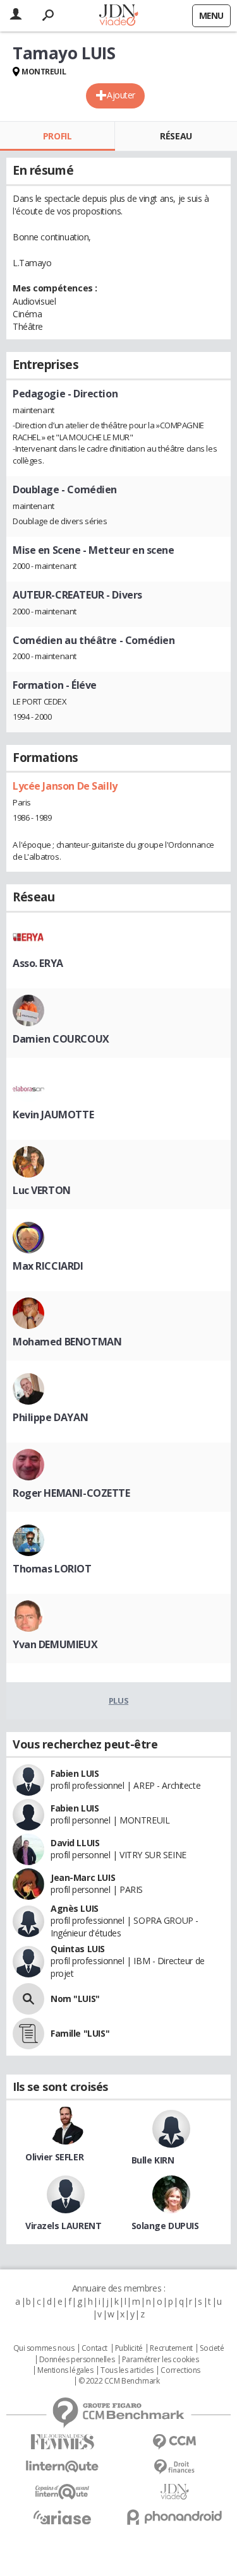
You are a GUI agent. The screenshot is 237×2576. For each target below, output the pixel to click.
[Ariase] (63, 2517)
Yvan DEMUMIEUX (55, 1644)
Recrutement (171, 2348)
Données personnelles (77, 2360)
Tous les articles (127, 2370)
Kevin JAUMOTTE (53, 1115)
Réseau (176, 136)
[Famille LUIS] (28, 2034)
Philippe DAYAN (50, 1417)
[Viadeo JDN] (175, 2492)
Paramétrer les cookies (161, 2360)
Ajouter (121, 95)
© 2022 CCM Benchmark (119, 2381)
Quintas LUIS (78, 1949)
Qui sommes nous (44, 2348)
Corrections (180, 2370)
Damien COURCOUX (61, 1039)
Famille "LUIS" (80, 2033)
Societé (212, 2348)
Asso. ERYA (38, 963)
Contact (94, 2348)
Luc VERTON (42, 1190)
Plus (118, 1701)
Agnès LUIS (75, 1908)
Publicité (129, 2348)
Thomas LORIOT (52, 1569)
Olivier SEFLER (54, 2157)
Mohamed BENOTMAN (67, 1342)
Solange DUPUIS (165, 2226)
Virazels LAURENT (63, 2226)
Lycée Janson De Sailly (65, 786)
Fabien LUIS (75, 1773)
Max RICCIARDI (48, 1266)
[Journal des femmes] (63, 2442)
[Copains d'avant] (63, 2492)
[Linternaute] (63, 2467)
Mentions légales (65, 2370)
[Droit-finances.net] (175, 2467)
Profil (57, 136)
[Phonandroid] (175, 2517)
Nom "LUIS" (75, 1999)
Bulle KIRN (153, 2160)
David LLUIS (75, 1843)
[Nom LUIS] (28, 1999)
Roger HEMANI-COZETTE (71, 1493)
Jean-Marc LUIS (83, 1877)
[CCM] (175, 2442)
